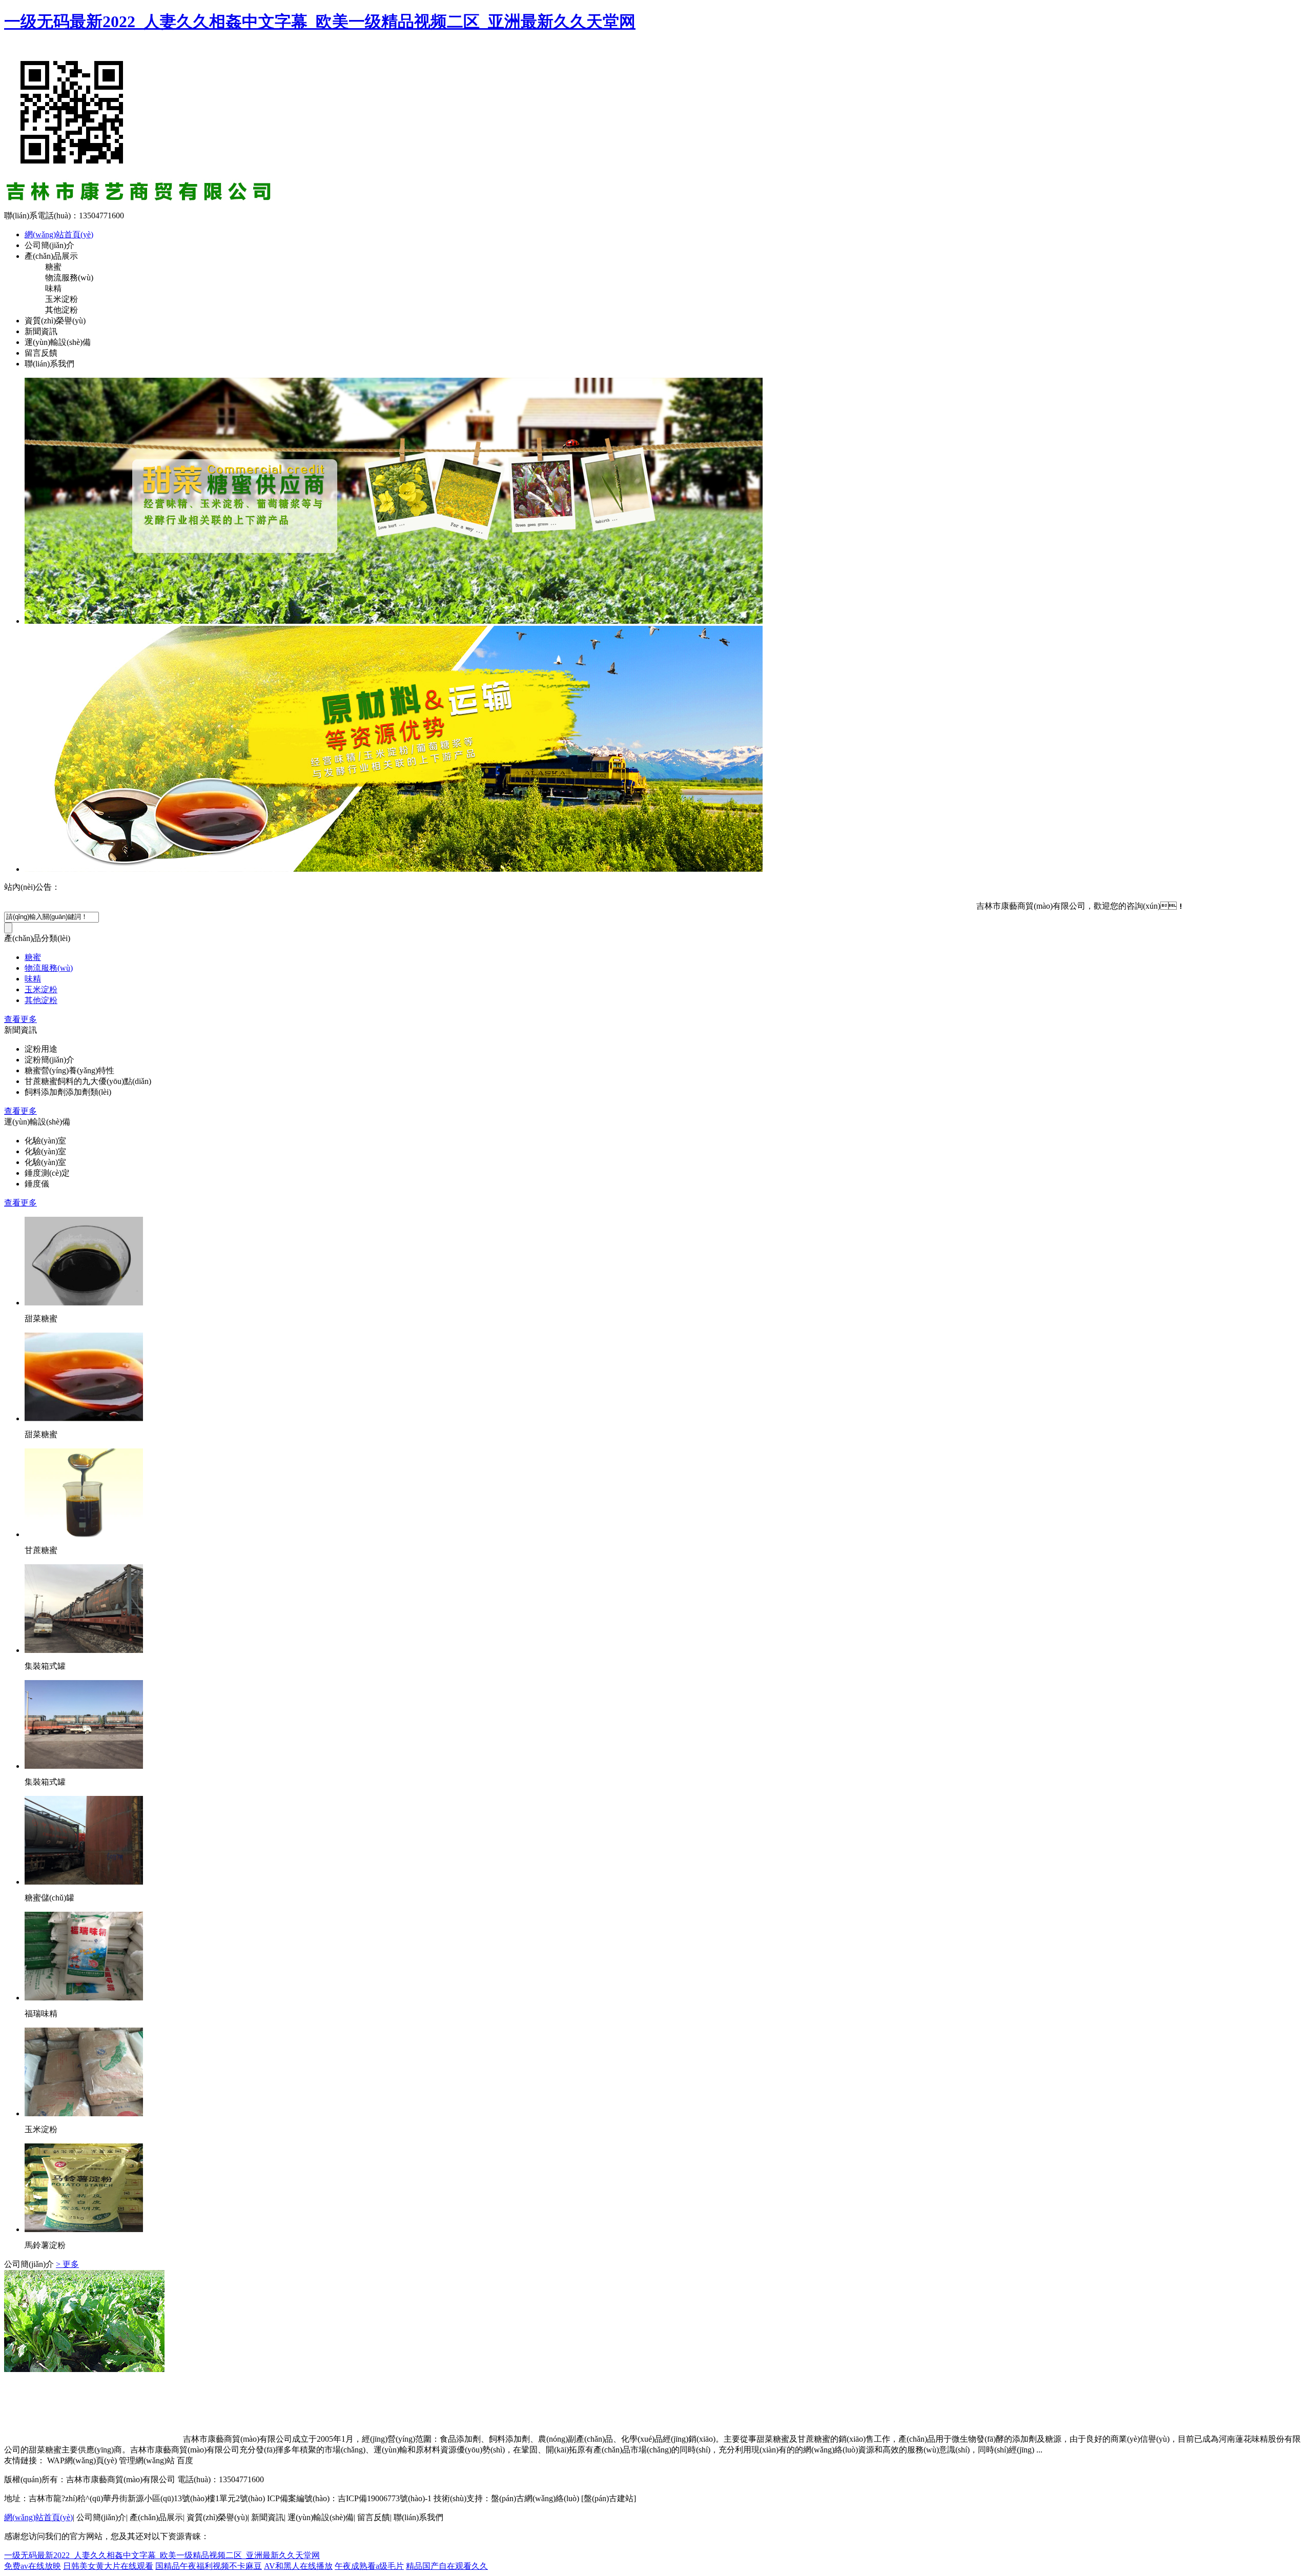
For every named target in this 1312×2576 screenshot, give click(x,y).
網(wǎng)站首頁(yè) (59, 234)
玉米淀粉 (41, 989)
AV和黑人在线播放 (298, 2566)
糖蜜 (33, 957)
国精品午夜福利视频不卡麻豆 (209, 2566)
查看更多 (20, 1019)
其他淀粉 (41, 1000)
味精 (33, 979)
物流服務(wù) (49, 968)
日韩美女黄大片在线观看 (108, 2566)
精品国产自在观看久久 (447, 2566)
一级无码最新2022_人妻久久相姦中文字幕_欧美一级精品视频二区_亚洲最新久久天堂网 (320, 22)
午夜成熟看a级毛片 (369, 2566)
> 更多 (67, 2264)
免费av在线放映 (33, 2566)
